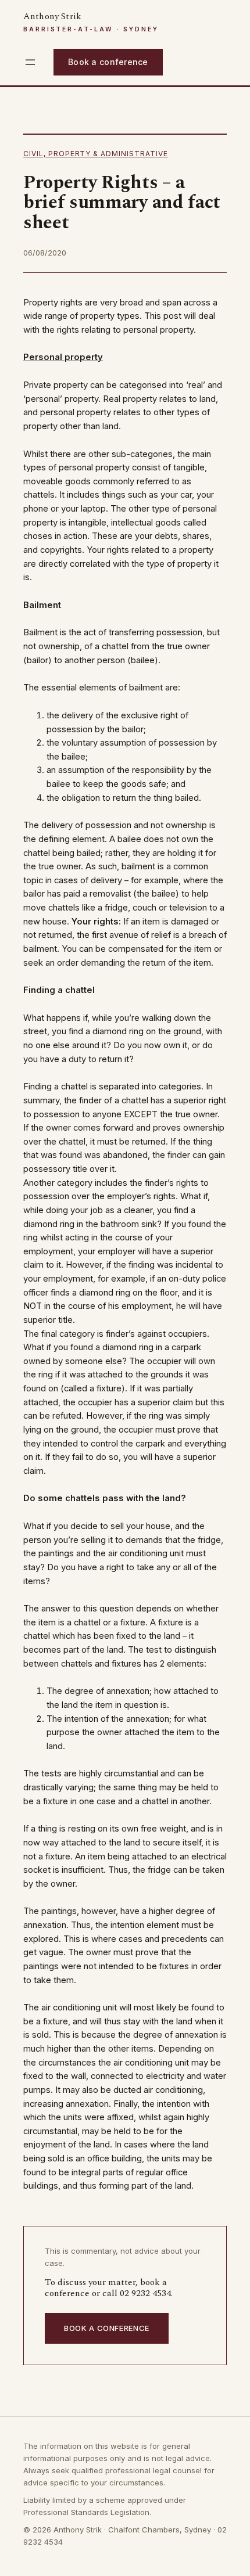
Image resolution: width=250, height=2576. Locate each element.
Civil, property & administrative (96, 154)
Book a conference (108, 62)
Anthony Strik (52, 17)
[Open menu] (30, 62)
